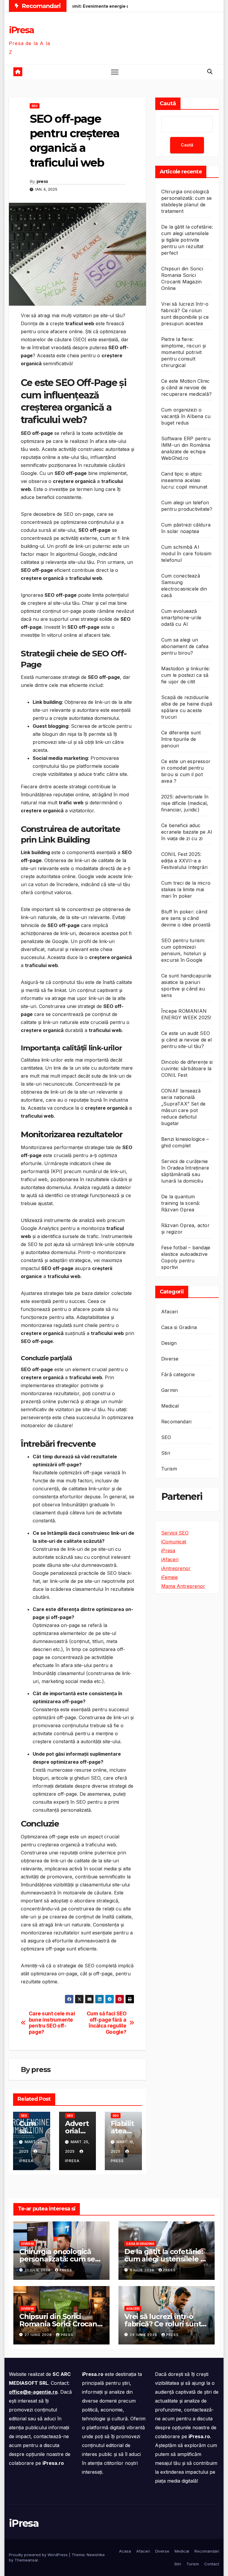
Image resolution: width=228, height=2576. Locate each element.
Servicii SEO (175, 1533)
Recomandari (176, 1422)
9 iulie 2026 (143, 2270)
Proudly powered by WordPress (39, 2555)
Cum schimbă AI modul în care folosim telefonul (186, 554)
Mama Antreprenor (183, 1586)
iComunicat (174, 1542)
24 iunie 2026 (144, 2335)
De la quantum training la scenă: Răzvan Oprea (181, 1203)
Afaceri (170, 1312)
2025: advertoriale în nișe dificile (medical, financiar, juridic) (185, 803)
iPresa (21, 30)
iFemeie (170, 1577)
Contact (212, 2564)
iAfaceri (170, 1559)
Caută (168, 103)
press (42, 181)
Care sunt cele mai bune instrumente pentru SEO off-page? (52, 2023)
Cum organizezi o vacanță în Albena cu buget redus (186, 416)
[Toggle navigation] (115, 72)
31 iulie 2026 (38, 2270)
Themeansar (26, 2560)
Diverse (170, 1359)
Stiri (166, 1453)
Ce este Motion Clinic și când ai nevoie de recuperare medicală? (186, 387)
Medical (170, 1406)
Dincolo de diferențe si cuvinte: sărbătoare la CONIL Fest (187, 1068)
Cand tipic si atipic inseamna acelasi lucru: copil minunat (184, 480)
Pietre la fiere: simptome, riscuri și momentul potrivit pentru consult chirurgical (183, 352)
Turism (169, 1469)
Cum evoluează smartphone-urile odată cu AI (181, 618)
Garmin (170, 1390)
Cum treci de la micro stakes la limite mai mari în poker (186, 889)
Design (169, 1343)
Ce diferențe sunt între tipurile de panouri (181, 739)
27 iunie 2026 (39, 2335)
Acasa (125, 2551)
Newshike (96, 2555)
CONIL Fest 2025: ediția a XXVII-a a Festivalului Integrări (184, 861)
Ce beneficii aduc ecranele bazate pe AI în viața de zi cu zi (187, 832)
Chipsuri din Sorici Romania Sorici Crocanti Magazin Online (60, 2324)
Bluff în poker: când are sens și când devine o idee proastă (186, 918)
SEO (35, 106)
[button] (210, 72)
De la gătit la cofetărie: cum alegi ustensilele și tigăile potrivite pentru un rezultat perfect (187, 240)
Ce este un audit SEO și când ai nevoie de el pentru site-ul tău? (187, 1040)
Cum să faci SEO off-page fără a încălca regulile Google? (107, 2023)
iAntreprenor (176, 1568)
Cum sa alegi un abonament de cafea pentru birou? (185, 646)
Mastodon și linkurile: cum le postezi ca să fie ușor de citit (186, 675)
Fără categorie (178, 1374)
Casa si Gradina (179, 1327)
